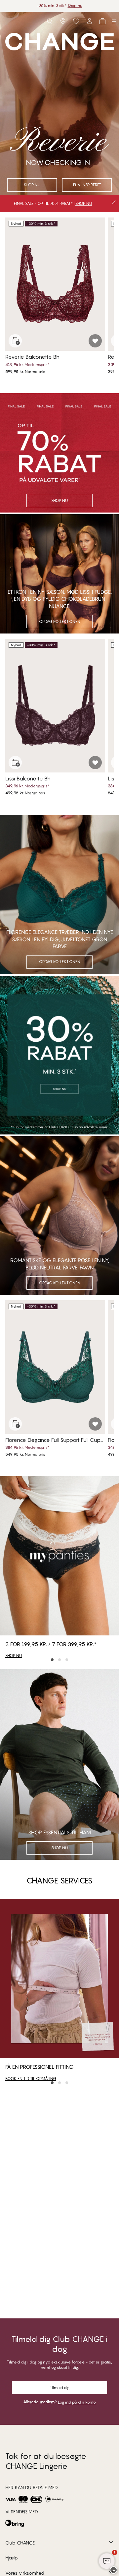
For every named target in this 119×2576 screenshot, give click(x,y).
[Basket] (102, 21)
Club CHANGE (20, 2543)
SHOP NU (84, 203)
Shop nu (79, 6)
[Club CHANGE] (89, 21)
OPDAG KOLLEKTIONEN (60, 621)
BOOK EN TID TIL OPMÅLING (31, 2079)
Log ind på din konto (77, 2402)
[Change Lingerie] (18, 21)
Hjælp (12, 2558)
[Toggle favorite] (95, 341)
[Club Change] (76, 21)
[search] (50, 21)
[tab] (52, 1660)
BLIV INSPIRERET (87, 185)
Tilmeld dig (60, 2388)
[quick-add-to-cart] (15, 341)
